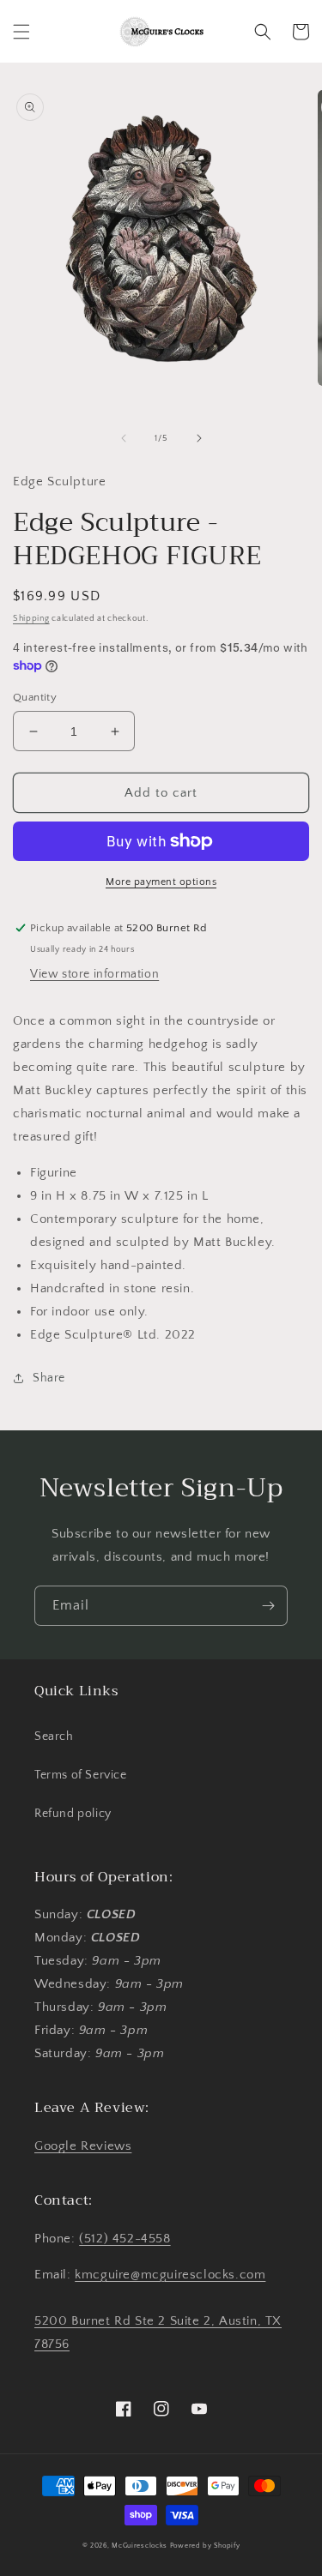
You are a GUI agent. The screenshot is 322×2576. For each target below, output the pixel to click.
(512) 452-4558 (125, 2239)
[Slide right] (199, 438)
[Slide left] (124, 438)
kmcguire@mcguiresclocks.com (170, 2275)
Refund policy (73, 1814)
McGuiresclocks (140, 2546)
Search (54, 1736)
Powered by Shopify (205, 2546)
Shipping (31, 619)
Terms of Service (81, 1775)
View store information (94, 974)
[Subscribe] (268, 1606)
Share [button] (49, 1378)
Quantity (35, 697)
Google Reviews (83, 2146)
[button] (21, 32)
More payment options (161, 882)
